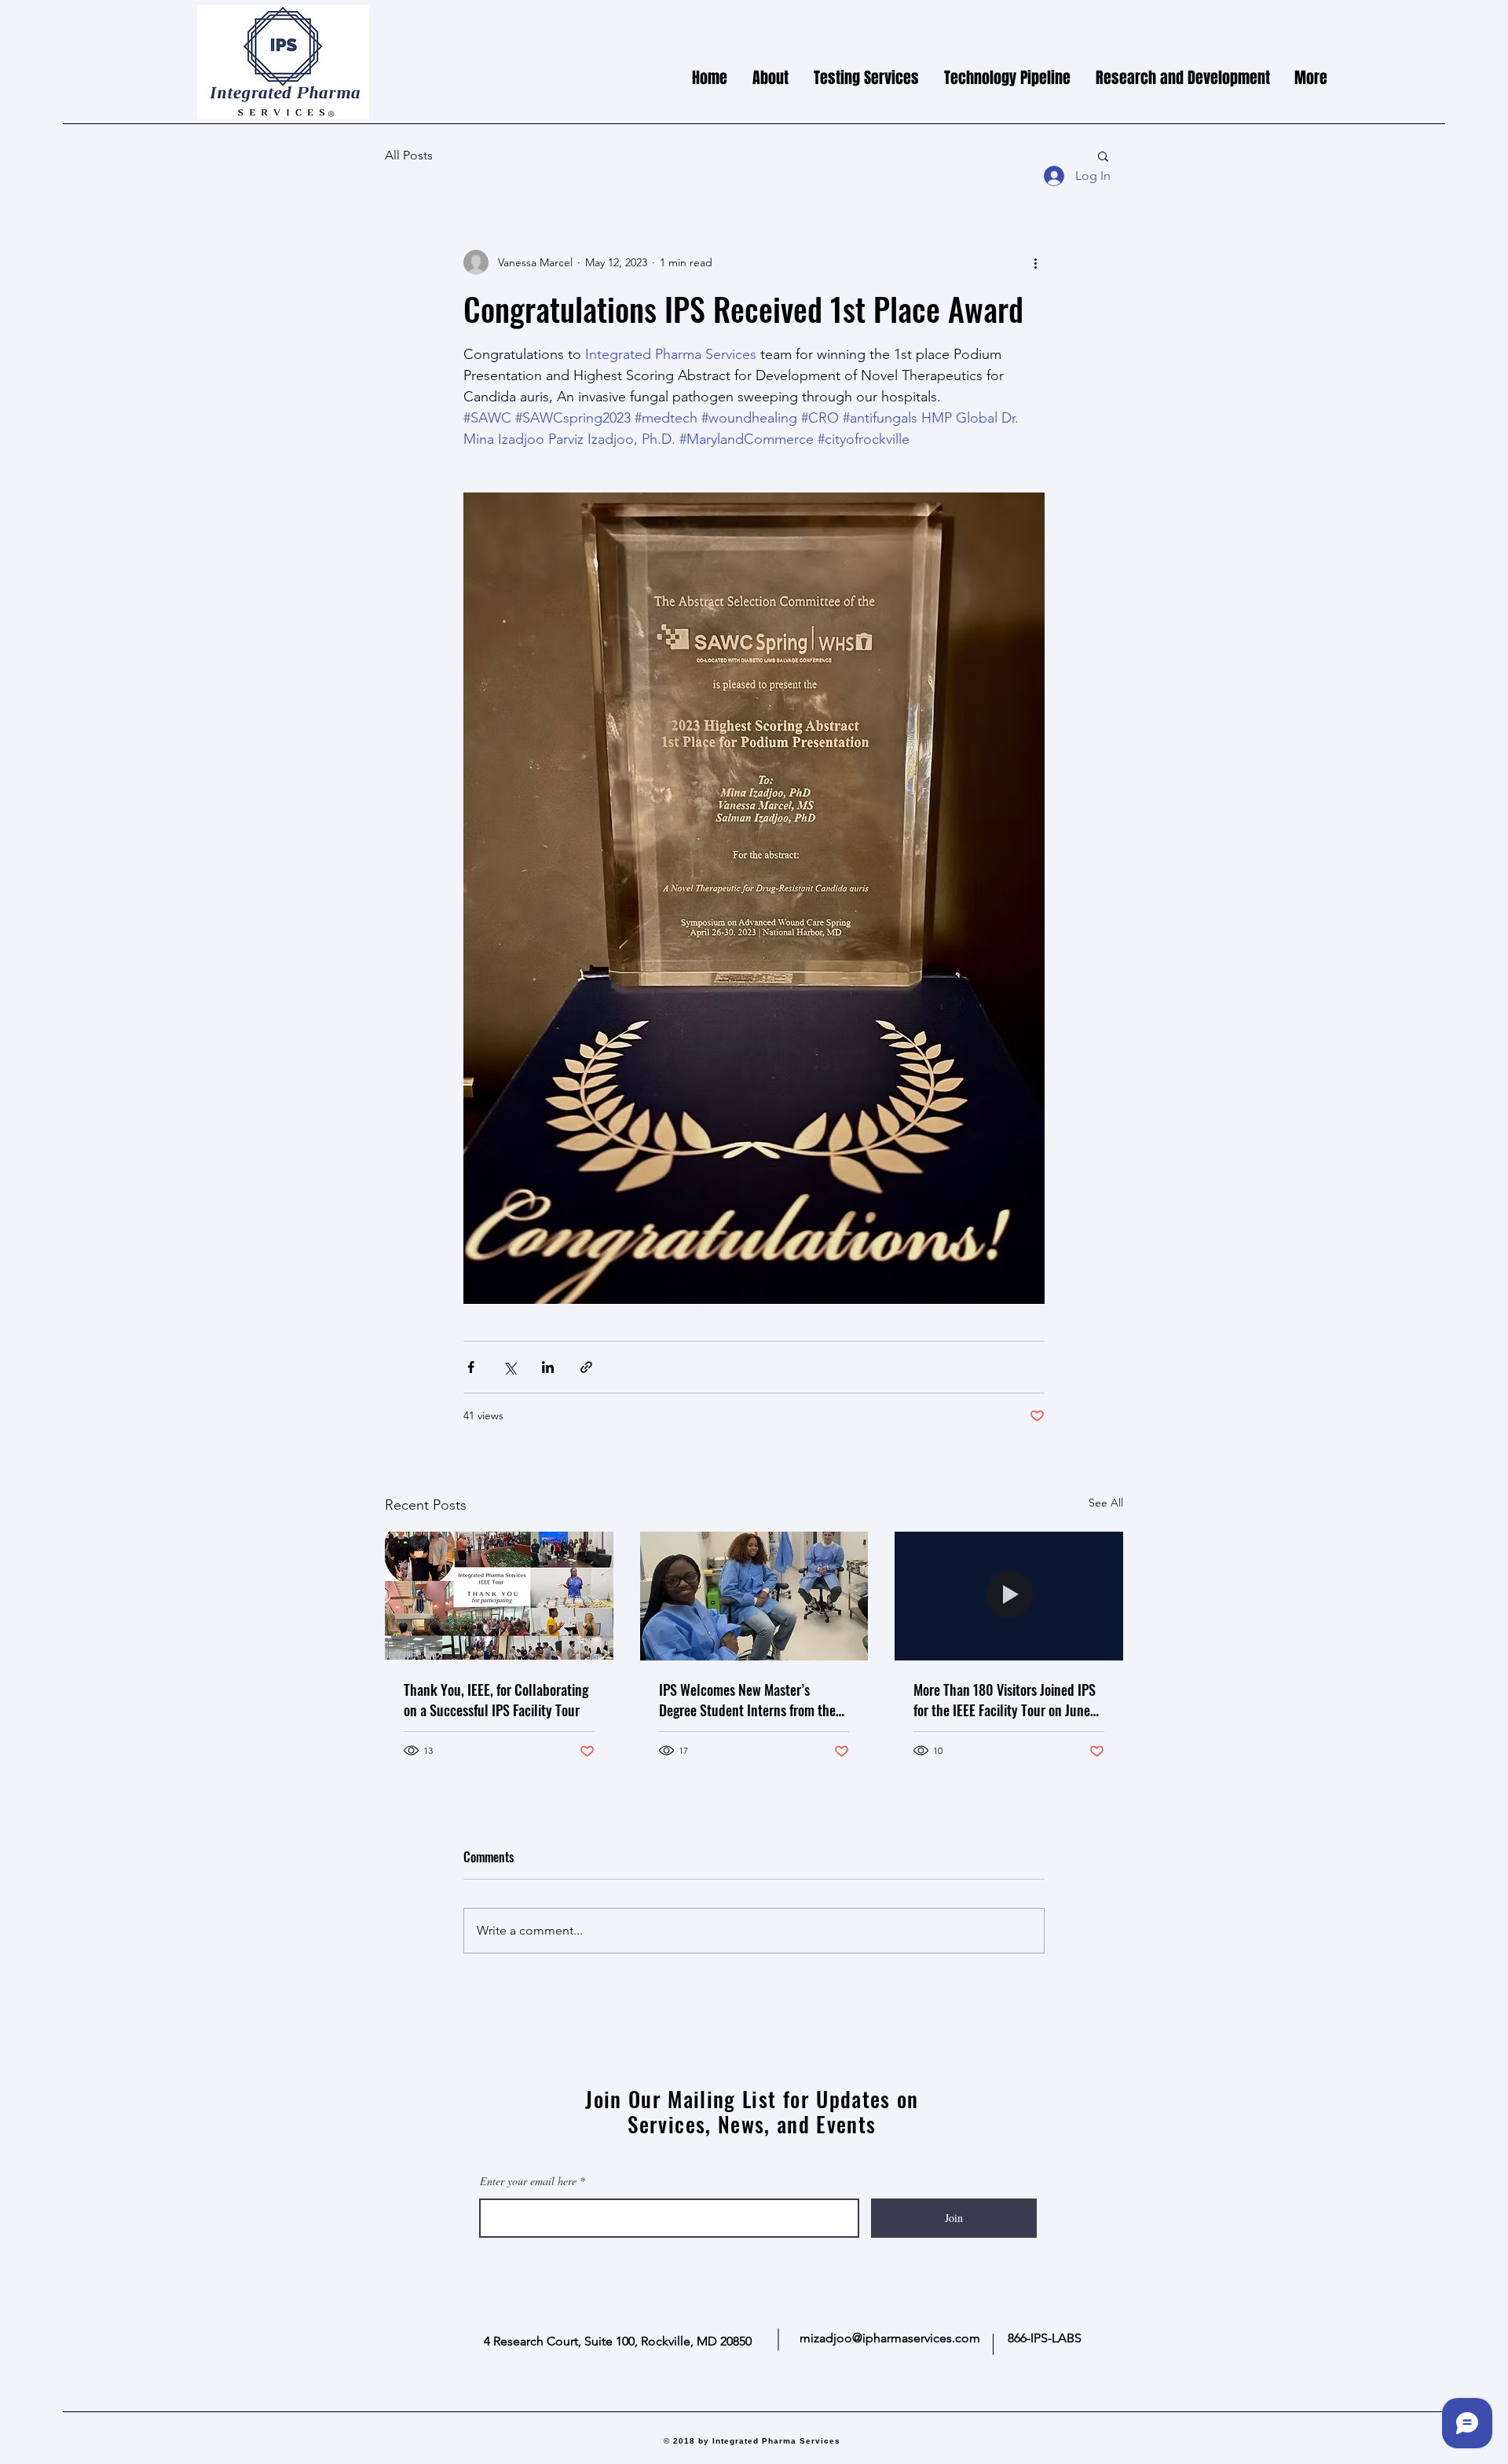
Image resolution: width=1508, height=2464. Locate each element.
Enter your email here (528, 2181)
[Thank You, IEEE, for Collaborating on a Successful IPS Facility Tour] (499, 1596)
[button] (1103, 156)
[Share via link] (586, 1367)
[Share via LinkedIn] (548, 1367)
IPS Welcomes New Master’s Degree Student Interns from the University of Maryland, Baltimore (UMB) (750, 1700)
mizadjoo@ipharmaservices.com (890, 2338)
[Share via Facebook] (471, 1367)
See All (1106, 1503)
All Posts (409, 155)
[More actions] (1035, 262)
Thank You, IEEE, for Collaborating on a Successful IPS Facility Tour (496, 1700)
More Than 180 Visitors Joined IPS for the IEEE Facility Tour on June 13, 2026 (1005, 1700)
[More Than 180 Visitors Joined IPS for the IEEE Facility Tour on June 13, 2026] (1009, 1596)
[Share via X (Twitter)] (509, 1367)
